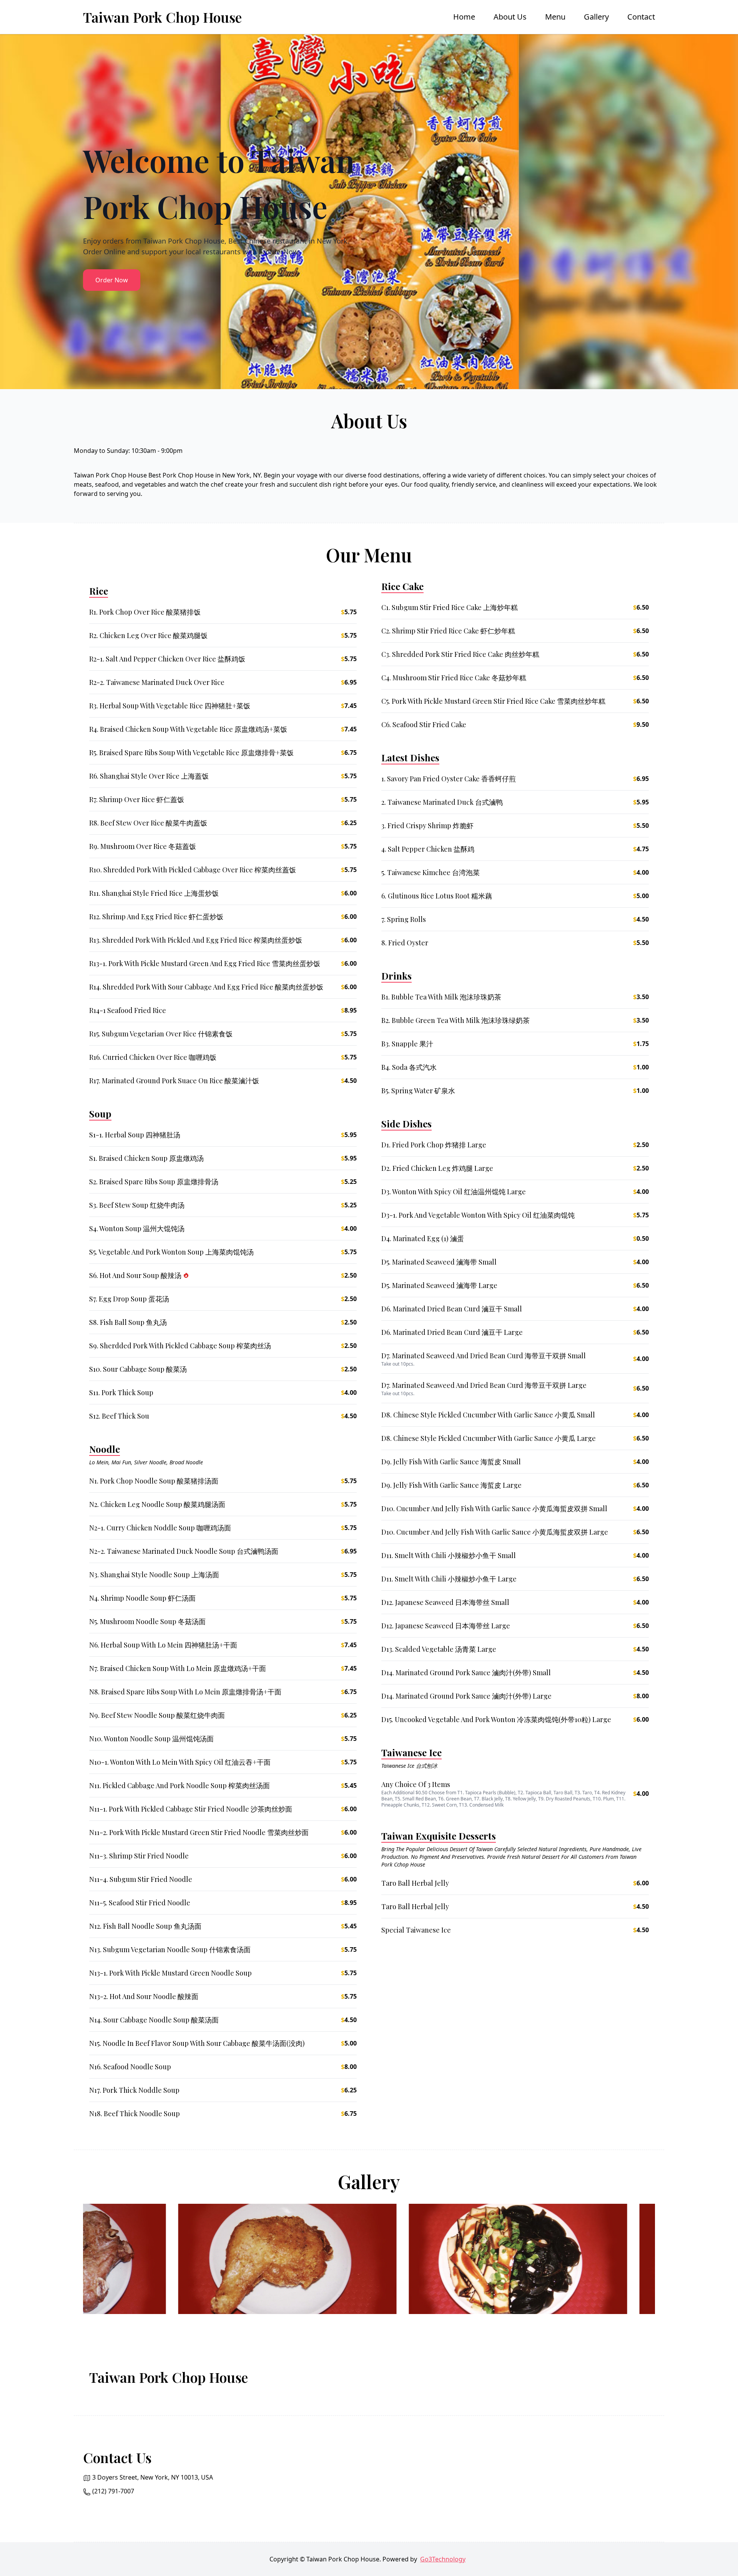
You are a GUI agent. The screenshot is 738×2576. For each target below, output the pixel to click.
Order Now (112, 280)
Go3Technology (443, 2559)
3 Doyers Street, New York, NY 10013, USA (153, 2477)
